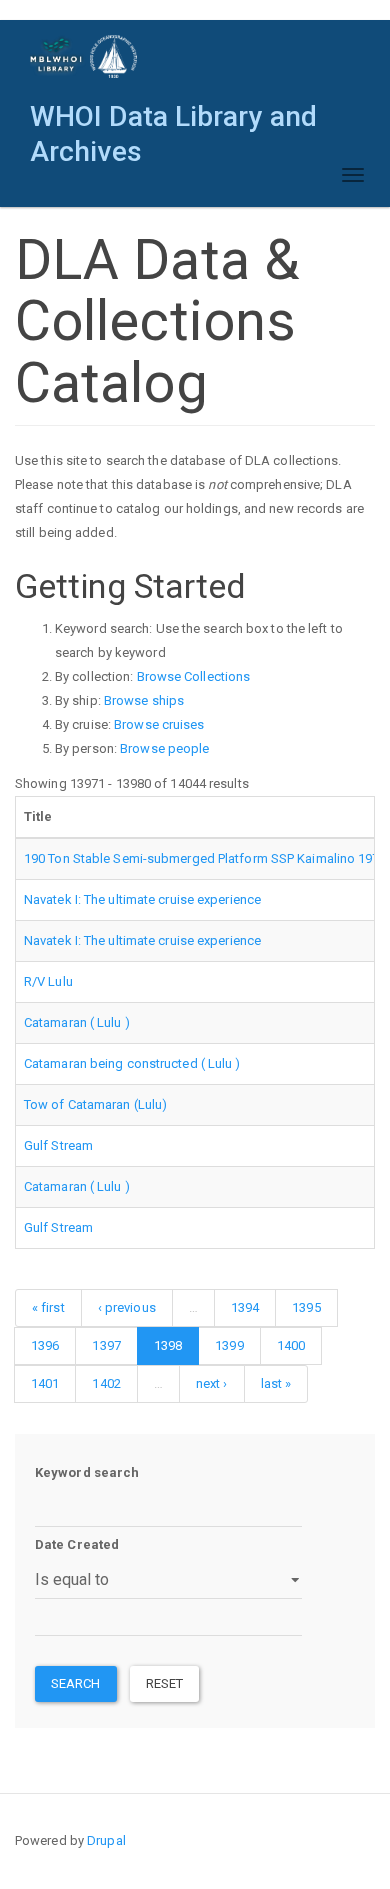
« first (48, 1307)
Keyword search (87, 1472)
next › (212, 1383)
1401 (45, 1383)
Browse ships (144, 700)
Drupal (106, 1840)
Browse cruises (159, 724)
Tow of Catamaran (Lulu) (95, 1104)
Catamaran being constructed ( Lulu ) (132, 1063)
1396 (45, 1345)
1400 (291, 1345)
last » (276, 1383)
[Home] (84, 56)
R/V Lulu (48, 981)
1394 (245, 1307)
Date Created (77, 1544)
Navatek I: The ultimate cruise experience (142, 899)
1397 (106, 1345)
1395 (306, 1307)
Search (76, 1683)
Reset (165, 1683)
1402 (106, 1383)
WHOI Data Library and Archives (173, 121)
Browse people (164, 748)
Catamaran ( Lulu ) (77, 1022)
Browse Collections (194, 676)
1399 (229, 1345)
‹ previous (127, 1307)
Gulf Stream (58, 1145)
